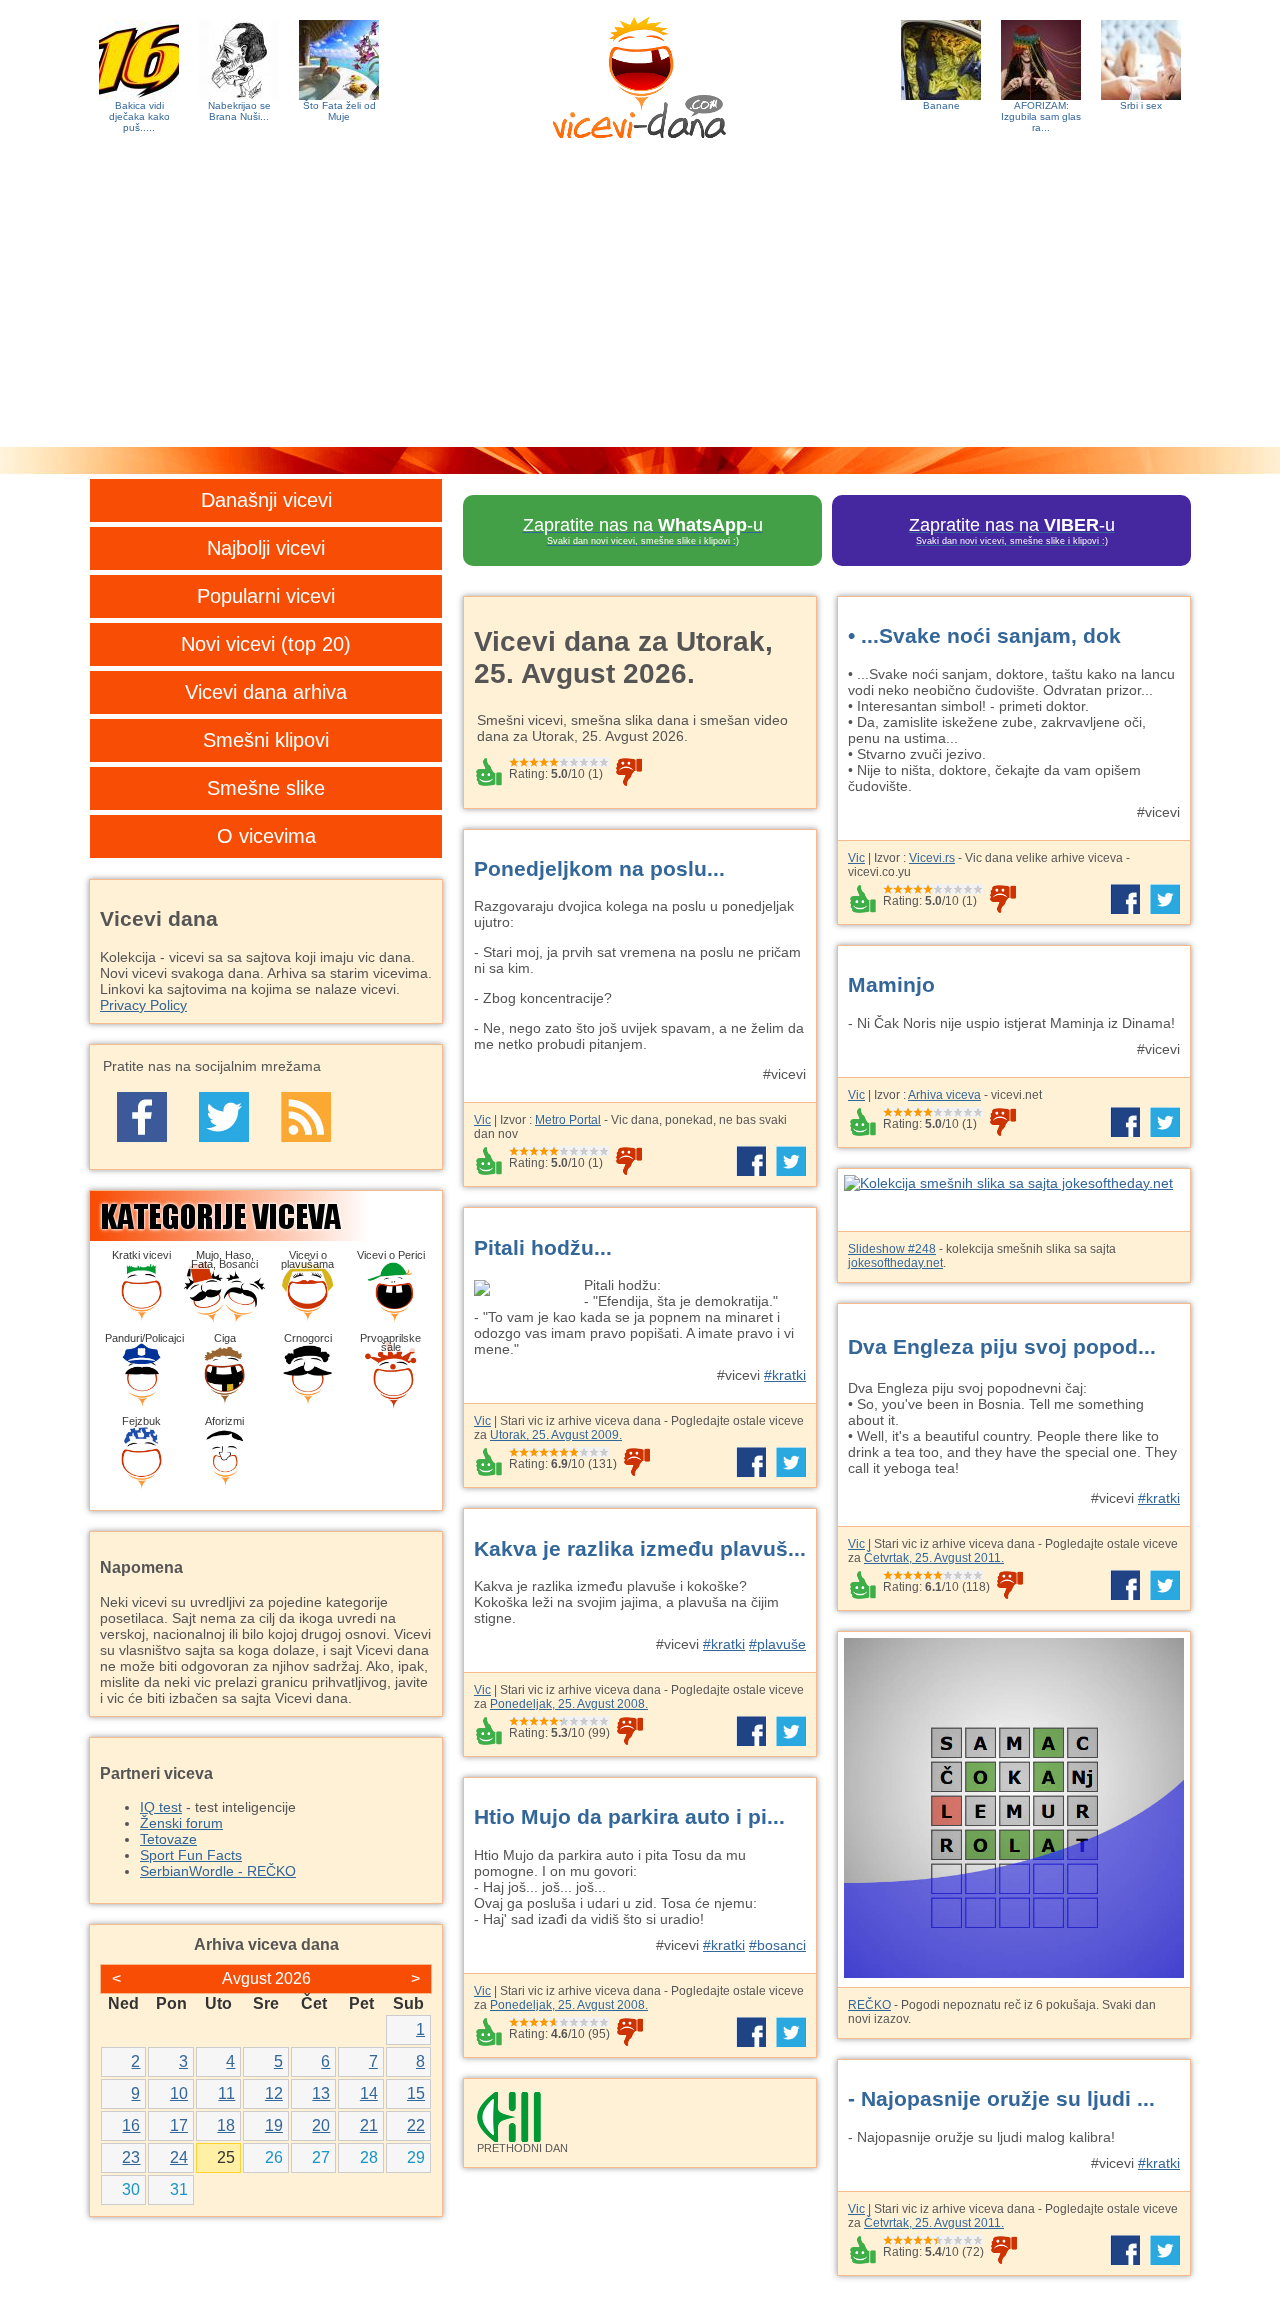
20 (321, 2125)
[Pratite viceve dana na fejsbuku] (142, 1117)
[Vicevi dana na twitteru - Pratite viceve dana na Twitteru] (224, 1117)
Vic (856, 858)
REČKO (869, 2005)
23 (131, 2157)
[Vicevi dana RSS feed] (306, 1117)
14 (369, 2093)
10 (179, 2093)
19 (274, 2125)
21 (369, 2125)
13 (321, 2093)
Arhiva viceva (944, 1095)
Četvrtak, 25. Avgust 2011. (934, 1558)
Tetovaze (168, 1839)
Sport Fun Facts (191, 1855)
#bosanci (777, 1945)
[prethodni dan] (640, 2117)
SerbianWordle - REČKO (218, 1871)
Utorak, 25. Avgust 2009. (556, 1435)
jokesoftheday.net (895, 1263)
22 (416, 2125)
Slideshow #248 (892, 1249)
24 (179, 2157)
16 (131, 2125)
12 (274, 2093)
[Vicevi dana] (640, 73)
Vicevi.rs (932, 858)
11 (226, 2093)
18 (226, 2125)
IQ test (161, 1807)
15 (416, 2093)
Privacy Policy (143, 1005)
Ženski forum (181, 1823)
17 (179, 2125)
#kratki (785, 1375)
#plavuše (777, 1644)
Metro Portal (568, 1120)
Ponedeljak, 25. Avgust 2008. (569, 1704)
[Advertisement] (640, 297)
